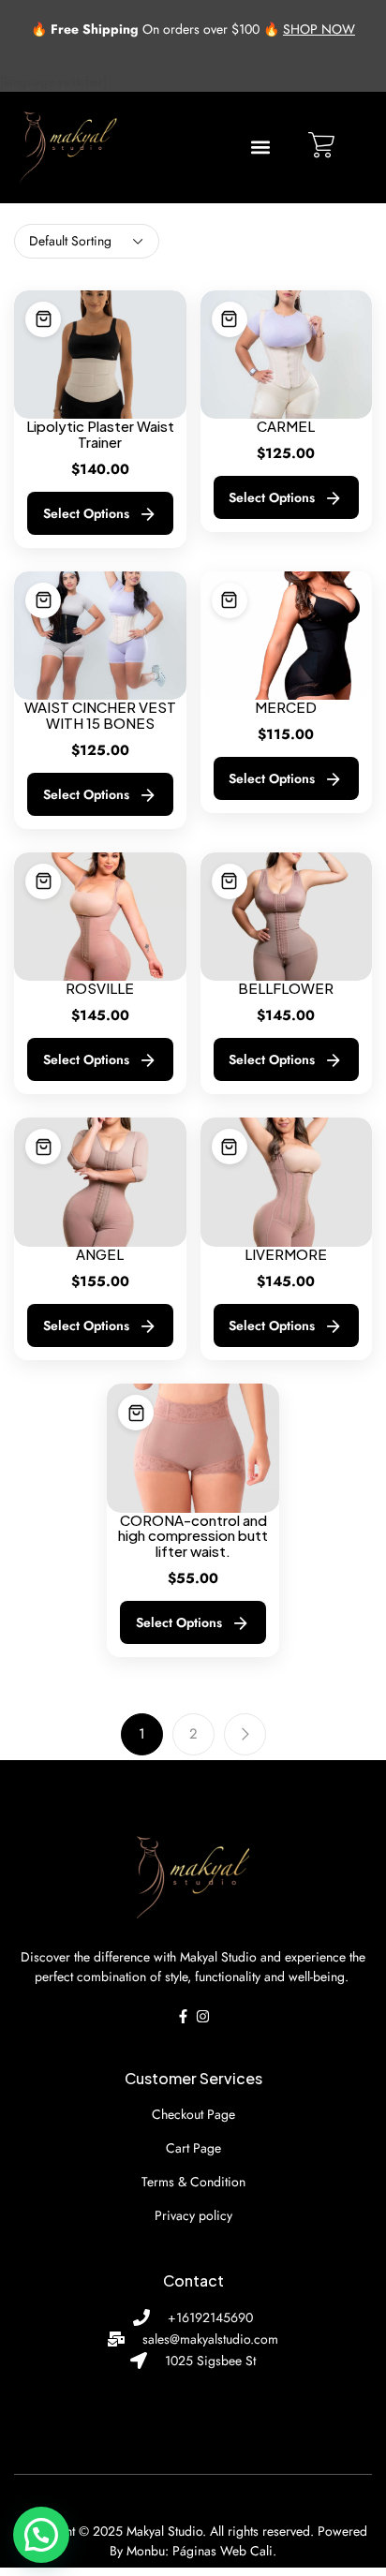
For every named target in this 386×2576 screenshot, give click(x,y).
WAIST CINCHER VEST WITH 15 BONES (100, 716)
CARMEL (286, 427)
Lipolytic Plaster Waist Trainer (100, 435)
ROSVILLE (100, 989)
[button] (260, 148)
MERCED (286, 708)
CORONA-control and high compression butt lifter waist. (193, 1536)
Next (245, 1734)
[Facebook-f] (183, 2016)
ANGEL (100, 1255)
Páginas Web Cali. (224, 2551)
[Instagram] (203, 2016)
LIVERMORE (286, 1255)
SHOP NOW (319, 29)
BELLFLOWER (286, 989)
